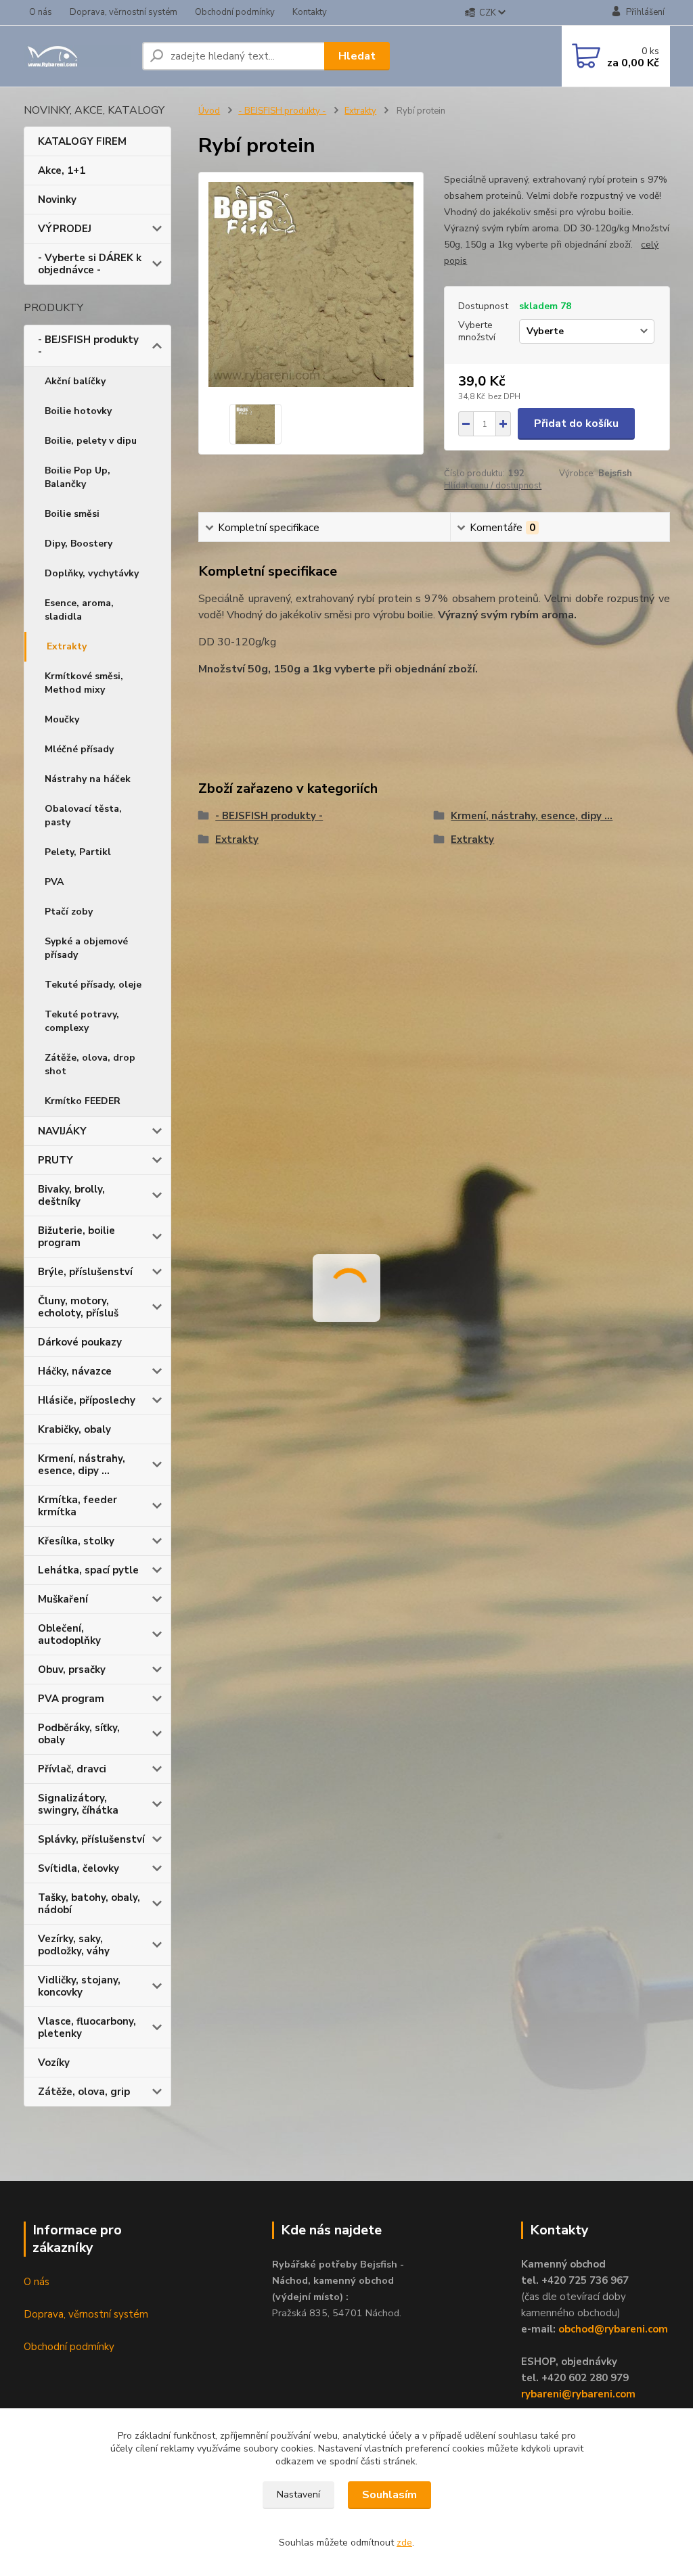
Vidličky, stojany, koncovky (79, 1986)
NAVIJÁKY (62, 1131)
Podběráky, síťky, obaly (79, 1734)
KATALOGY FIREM (82, 141)
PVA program (71, 1699)
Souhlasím (389, 2495)
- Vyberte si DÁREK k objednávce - (90, 264)
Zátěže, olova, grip (84, 2092)
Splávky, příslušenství (91, 1839)
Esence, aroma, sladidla (79, 610)
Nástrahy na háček (88, 779)
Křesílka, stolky (76, 1541)
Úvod (209, 111)
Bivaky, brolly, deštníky (71, 1195)
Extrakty (67, 646)
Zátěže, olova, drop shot (90, 1064)
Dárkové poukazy (80, 1342)
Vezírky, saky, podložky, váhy (74, 1945)
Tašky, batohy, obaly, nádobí (89, 1904)
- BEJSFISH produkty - (88, 346)
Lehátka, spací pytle (88, 1570)
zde (404, 2543)
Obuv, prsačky (72, 1670)
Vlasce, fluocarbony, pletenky (87, 2027)
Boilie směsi (72, 514)
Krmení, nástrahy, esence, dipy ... (82, 1465)
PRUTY (55, 1160)
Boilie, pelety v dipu (91, 441)
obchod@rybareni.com (613, 2329)
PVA (54, 882)
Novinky (57, 200)
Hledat (357, 56)
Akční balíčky (75, 381)
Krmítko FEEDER (83, 1101)
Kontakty (310, 12)
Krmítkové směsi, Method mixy (84, 683)
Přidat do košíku (576, 423)
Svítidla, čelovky (79, 1868)
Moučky (62, 719)
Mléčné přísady (79, 749)
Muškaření (63, 1599)
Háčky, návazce (75, 1371)
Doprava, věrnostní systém (124, 12)
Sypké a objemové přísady (86, 948)
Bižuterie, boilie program (76, 1237)
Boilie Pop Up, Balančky (77, 477)
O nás (41, 12)
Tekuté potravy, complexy (82, 1021)
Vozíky (54, 2063)
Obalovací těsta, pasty (83, 815)
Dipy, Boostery (79, 544)
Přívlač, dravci (72, 1769)
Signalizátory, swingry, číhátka (78, 1804)
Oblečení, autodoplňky (69, 1634)
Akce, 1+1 (62, 170)
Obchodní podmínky (235, 12)
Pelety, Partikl (78, 852)
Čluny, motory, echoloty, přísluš (78, 1307)
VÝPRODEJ (65, 229)
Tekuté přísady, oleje (93, 985)
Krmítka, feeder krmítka (77, 1506)
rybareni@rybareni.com (578, 2394)
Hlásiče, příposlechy (87, 1400)
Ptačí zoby (69, 912)
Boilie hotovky (78, 411)
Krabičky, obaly (74, 1429)
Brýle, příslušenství (85, 1272)
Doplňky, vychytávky (92, 573)
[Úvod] (77, 56)
